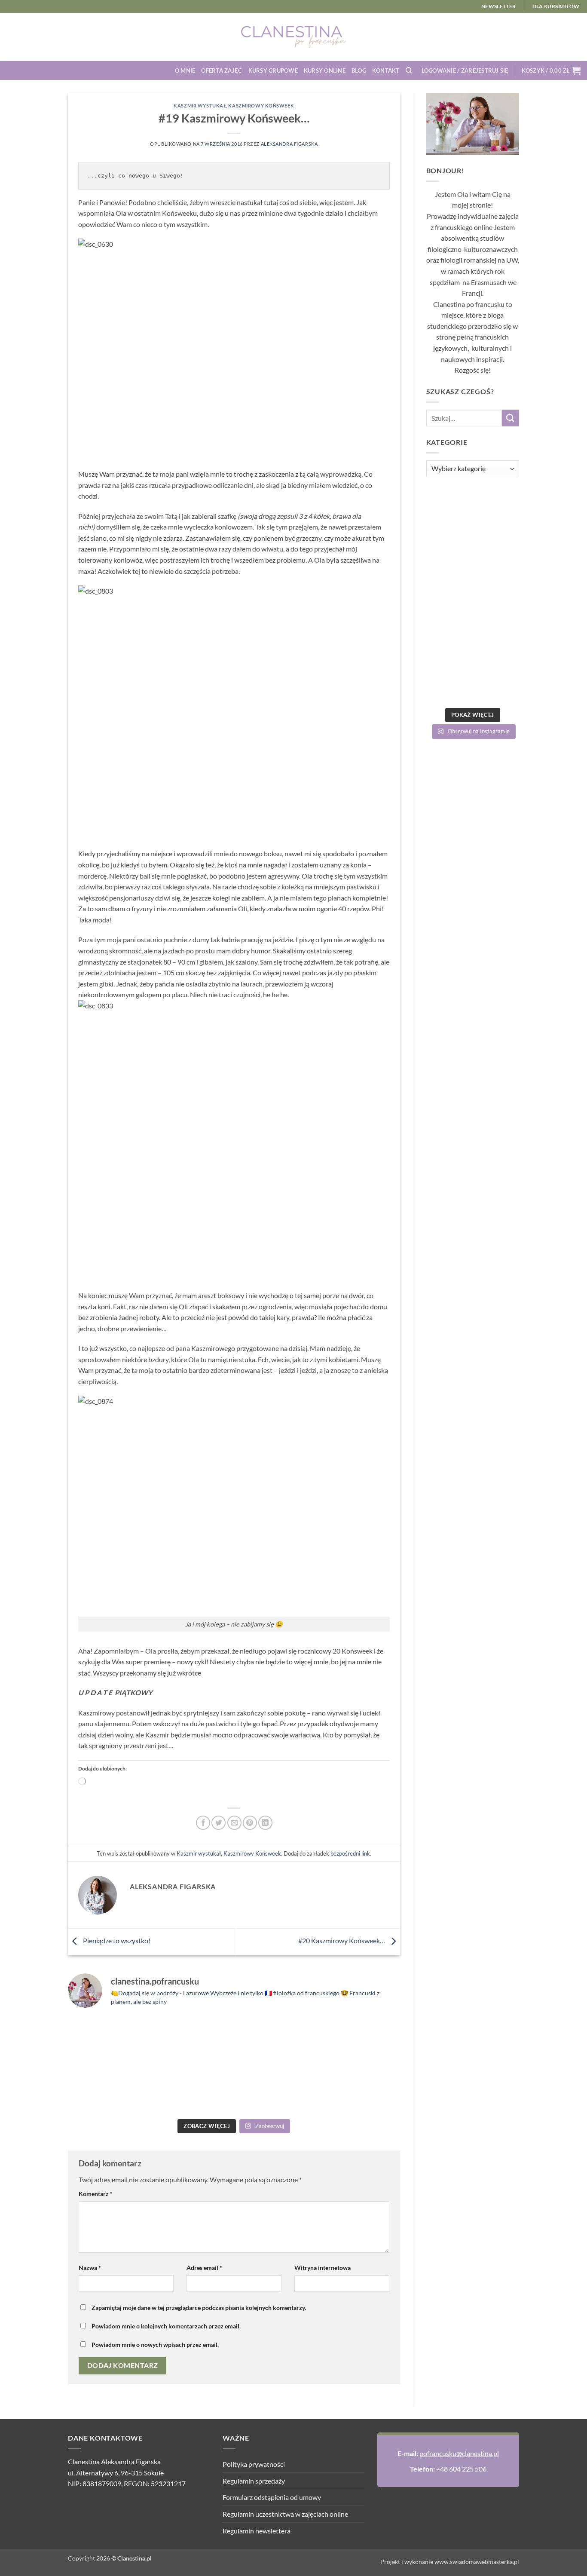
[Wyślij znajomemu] (234, 1823)
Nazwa (90, 2268)
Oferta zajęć (222, 70)
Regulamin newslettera (257, 2531)
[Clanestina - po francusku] (293, 37)
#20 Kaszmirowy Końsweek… (342, 1940)
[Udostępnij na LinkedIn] (265, 1823)
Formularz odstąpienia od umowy (272, 2497)
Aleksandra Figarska (289, 144)
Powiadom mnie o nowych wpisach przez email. (155, 2345)
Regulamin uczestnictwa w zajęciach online (285, 2514)
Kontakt (386, 70)
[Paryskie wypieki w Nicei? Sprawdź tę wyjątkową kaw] (192, 2089)
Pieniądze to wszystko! (116, 1940)
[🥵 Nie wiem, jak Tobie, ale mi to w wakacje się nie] (276, 2089)
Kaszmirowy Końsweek (261, 106)
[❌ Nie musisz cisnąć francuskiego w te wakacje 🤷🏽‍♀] (360, 2089)
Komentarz (96, 2194)
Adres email (204, 2268)
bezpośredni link (350, 1853)
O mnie (185, 70)
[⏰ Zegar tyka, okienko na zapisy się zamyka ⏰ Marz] (108, 2089)
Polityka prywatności (254, 2464)
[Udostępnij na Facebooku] (203, 1823)
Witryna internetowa (323, 2268)
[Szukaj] (409, 70)
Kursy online (325, 70)
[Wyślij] (511, 418)
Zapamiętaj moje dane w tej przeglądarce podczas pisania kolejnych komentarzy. (199, 2308)
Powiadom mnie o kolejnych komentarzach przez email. (166, 2326)
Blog (359, 70)
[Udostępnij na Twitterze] (219, 1823)
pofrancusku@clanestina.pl (459, 2453)
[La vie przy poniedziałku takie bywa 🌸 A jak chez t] (108, 2040)
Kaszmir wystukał (200, 106)
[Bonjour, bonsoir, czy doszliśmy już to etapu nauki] (360, 2040)
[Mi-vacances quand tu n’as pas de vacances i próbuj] (276, 2040)
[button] (465, 70)
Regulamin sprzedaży (254, 2481)
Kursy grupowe (273, 70)
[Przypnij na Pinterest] (250, 1823)
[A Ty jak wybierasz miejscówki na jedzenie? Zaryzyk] (192, 2040)
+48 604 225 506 (461, 2469)
